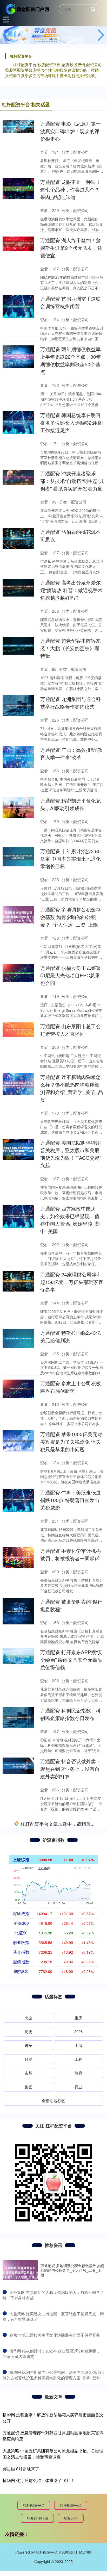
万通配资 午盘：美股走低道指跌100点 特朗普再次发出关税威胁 (71, 1500)
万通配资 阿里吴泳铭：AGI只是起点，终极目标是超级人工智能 (72, 2278)
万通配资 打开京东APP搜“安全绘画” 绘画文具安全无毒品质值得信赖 (71, 1659)
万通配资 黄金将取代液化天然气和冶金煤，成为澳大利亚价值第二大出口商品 (71, 2161)
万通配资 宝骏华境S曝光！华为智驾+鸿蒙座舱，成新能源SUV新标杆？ (72, 1885)
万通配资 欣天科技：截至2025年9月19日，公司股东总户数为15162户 (70, 2220)
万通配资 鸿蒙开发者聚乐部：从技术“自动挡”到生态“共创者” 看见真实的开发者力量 (72, 481)
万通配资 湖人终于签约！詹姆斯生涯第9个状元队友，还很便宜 (71, 248)
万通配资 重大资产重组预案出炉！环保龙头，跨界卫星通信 (71, 2336)
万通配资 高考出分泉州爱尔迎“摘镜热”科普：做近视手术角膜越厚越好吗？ (71, 590)
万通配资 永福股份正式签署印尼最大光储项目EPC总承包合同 (71, 975)
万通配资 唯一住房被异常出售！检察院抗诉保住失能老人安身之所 (71, 2053)
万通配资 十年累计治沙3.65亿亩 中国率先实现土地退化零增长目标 (71, 858)
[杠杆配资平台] (28, 9)
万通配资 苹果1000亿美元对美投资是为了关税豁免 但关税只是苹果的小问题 (71, 1441)
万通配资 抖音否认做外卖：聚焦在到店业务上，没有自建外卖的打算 (71, 1769)
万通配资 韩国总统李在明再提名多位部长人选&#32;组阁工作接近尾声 (72, 422)
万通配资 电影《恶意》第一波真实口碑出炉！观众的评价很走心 (71, 131)
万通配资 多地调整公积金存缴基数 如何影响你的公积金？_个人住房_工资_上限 (71, 917)
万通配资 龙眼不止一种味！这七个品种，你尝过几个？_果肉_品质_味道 (71, 189)
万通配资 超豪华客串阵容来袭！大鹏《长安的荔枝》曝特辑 (71, 648)
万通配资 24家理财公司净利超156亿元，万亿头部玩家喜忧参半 (72, 1282)
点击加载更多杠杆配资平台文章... (54, 2393)
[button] (101, 35)
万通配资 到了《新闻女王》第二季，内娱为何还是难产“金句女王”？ (71, 1943)
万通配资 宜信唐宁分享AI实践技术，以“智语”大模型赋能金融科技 (71, 1827)
